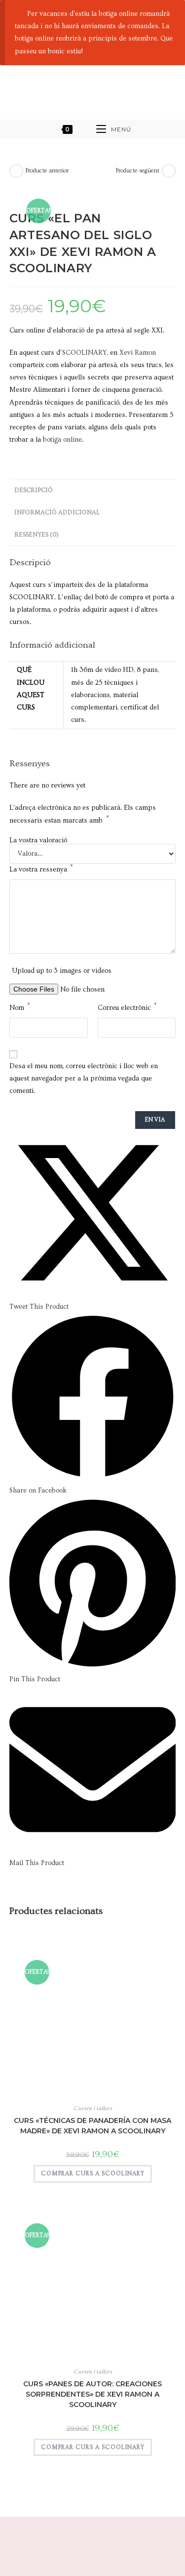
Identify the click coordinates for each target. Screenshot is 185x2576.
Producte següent (138, 171)
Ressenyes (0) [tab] (37, 535)
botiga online (62, 440)
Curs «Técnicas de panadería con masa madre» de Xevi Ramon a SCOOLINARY (92, 2126)
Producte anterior (47, 171)
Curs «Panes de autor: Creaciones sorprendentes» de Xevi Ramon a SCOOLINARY (92, 2394)
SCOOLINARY (85, 353)
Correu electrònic (127, 1007)
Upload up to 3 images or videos (62, 971)
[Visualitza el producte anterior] (16, 171)
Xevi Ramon (138, 353)
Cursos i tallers (93, 2108)
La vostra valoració (38, 840)
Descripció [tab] (34, 490)
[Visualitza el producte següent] (169, 171)
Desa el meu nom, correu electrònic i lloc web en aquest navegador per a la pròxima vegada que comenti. (84, 1079)
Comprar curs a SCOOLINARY (93, 2174)
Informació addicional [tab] (57, 512)
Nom (20, 1007)
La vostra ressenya (41, 869)
